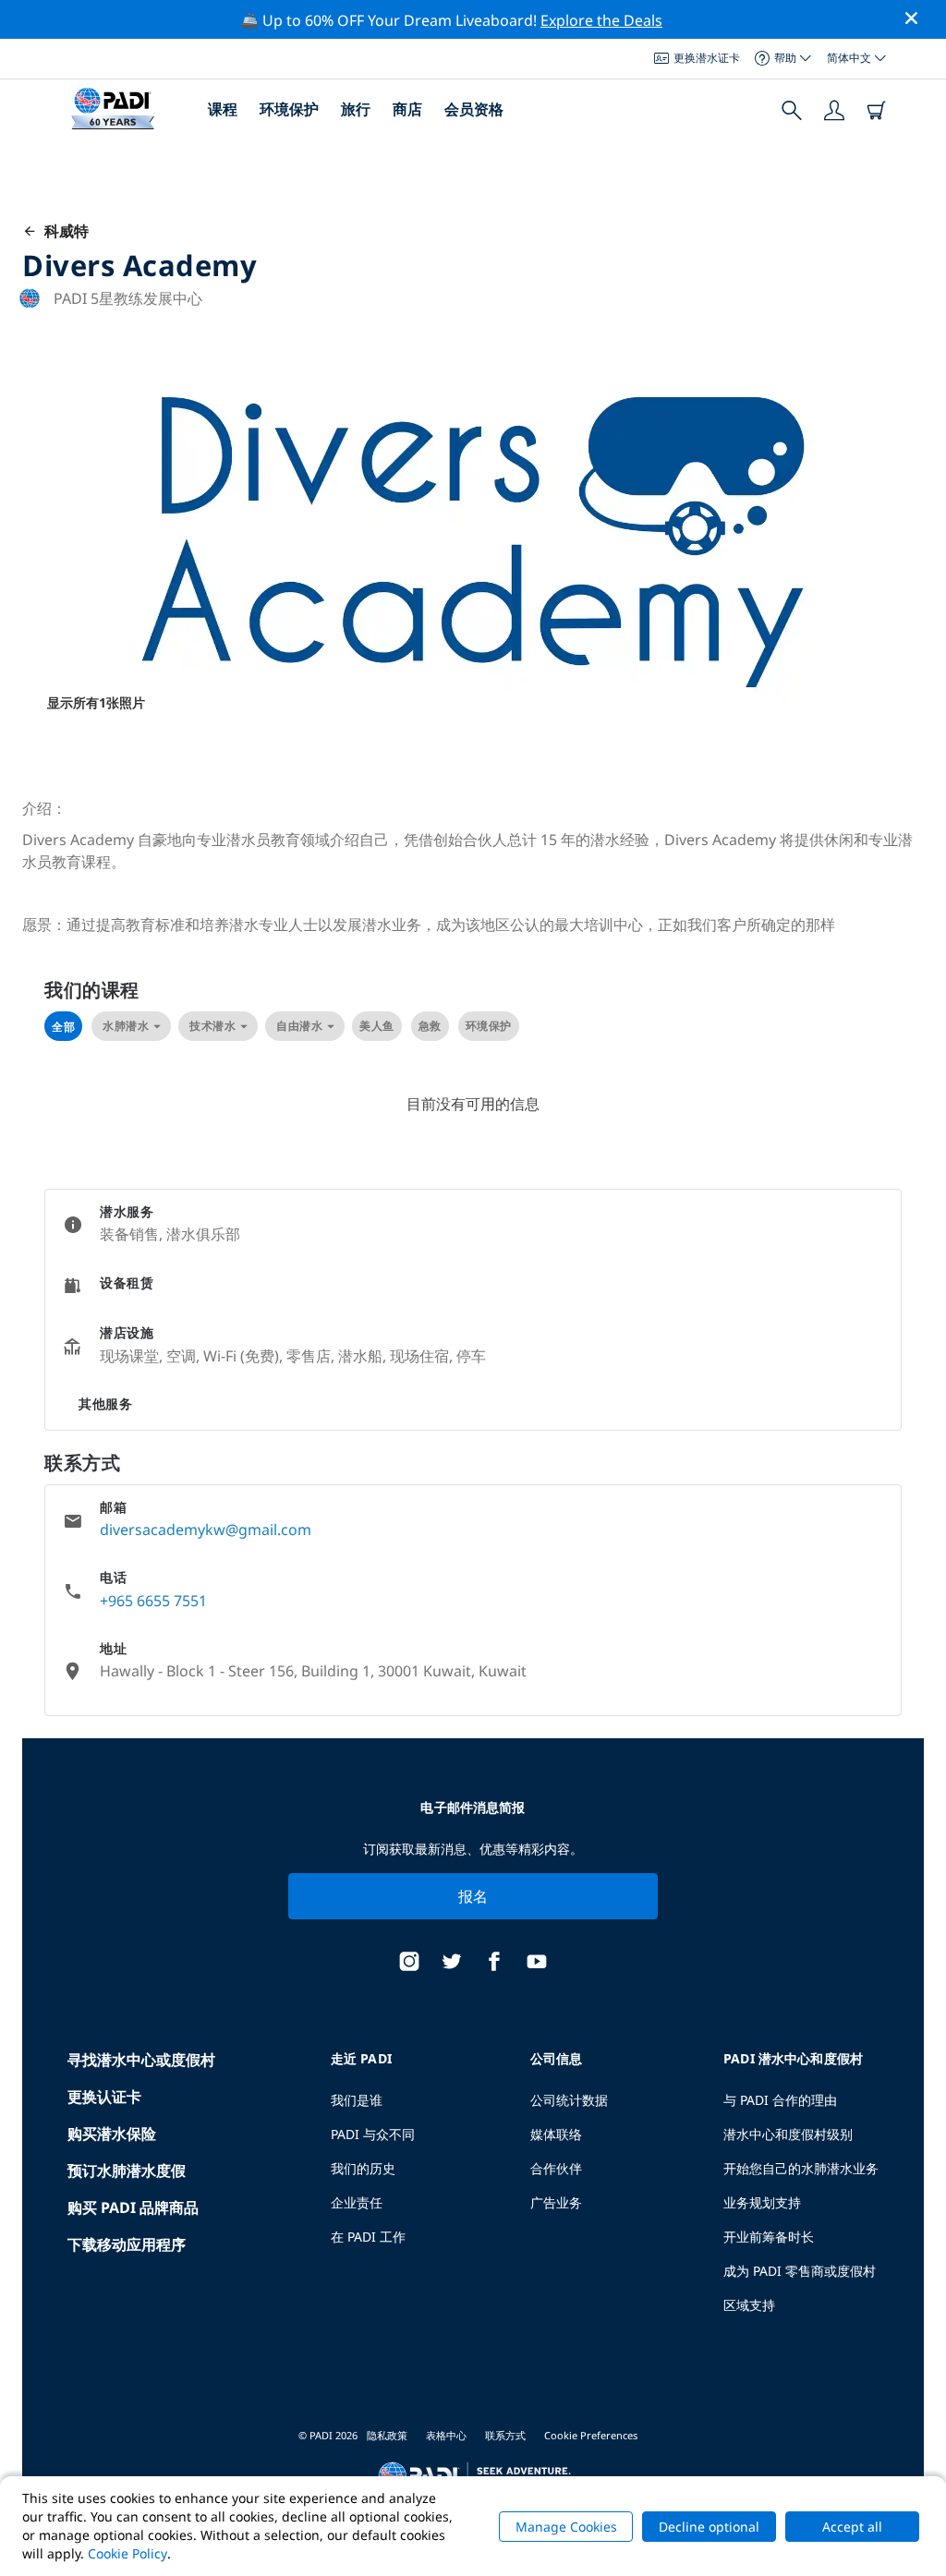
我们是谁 (357, 2100)
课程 (223, 109)
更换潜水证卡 (707, 58)
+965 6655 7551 (153, 1601)
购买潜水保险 (112, 2134)
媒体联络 (556, 2134)
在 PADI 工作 (368, 2237)
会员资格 (474, 109)
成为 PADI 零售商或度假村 (800, 2271)
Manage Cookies (566, 2527)
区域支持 (749, 2305)
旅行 (356, 109)
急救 (430, 1026)
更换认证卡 (104, 2097)
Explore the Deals (601, 20)
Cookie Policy (127, 2553)
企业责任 (357, 2202)
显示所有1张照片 (96, 702)
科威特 (63, 231)
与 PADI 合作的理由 (780, 2100)
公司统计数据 (569, 2100)
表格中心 (446, 2435)
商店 (407, 109)
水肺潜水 (126, 1026)
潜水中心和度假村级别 (788, 2134)
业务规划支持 (762, 2202)
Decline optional (709, 2527)
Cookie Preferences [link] (591, 2435)
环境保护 (289, 109)
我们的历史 (363, 2168)
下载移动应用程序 (127, 2244)
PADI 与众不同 (373, 2134)
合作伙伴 (556, 2168)
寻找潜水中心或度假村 (141, 2060)
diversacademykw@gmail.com (206, 1530)
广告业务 (556, 2202)
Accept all (852, 2527)
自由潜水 (299, 1026)
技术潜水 (212, 1026)
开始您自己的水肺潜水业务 (801, 2168)
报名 (473, 1896)
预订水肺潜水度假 (127, 2171)
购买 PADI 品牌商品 (133, 2207)
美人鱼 (377, 1026)
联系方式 (505, 2435)
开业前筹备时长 (769, 2237)
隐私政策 (387, 2435)
